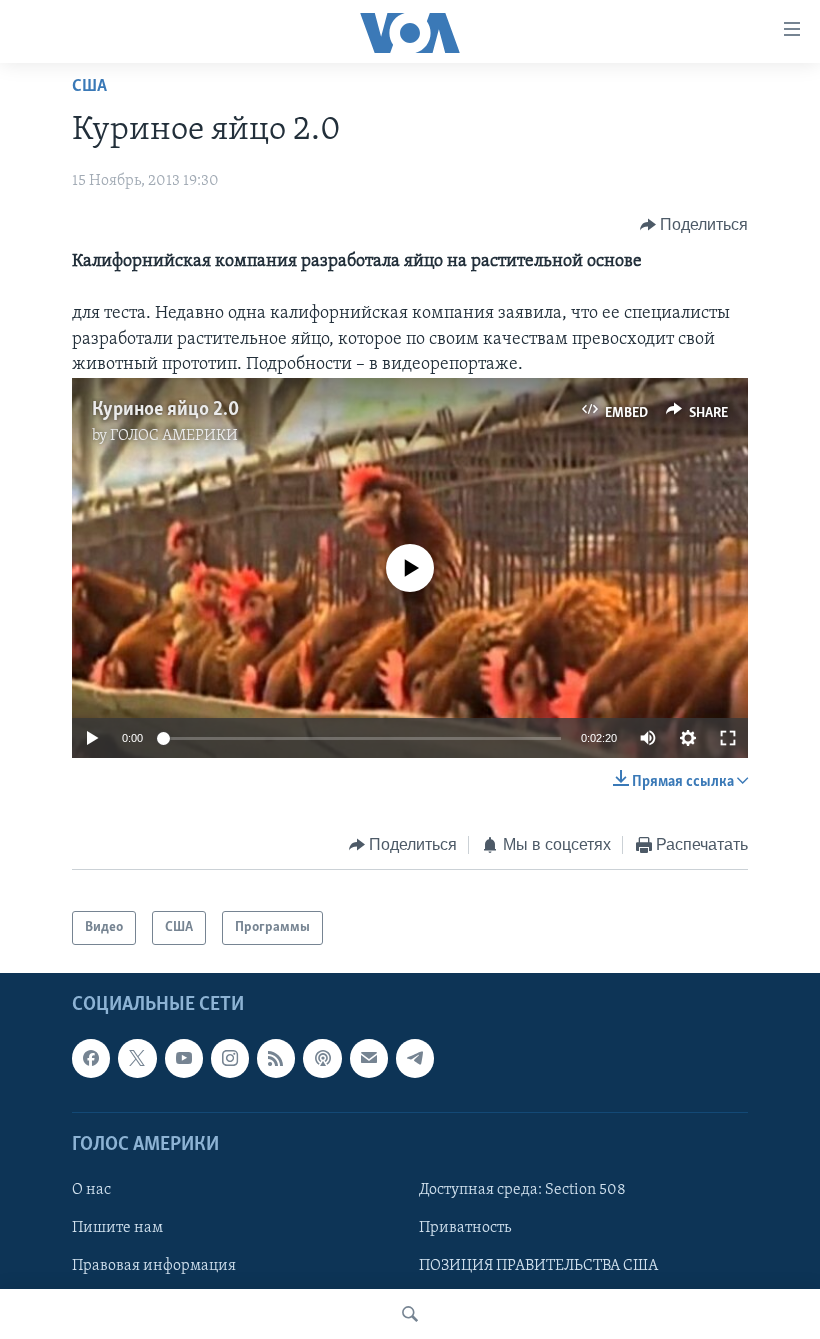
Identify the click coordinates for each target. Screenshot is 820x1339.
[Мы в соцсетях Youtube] (184, 1059)
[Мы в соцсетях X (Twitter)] (137, 1059)
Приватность (465, 1228)
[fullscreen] (728, 738)
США (89, 87)
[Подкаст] (322, 1059)
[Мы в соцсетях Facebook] (91, 1059)
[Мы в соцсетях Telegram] (415, 1059)
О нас (91, 1190)
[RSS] (276, 1059)
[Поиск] (410, 1314)
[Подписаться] (369, 1059)
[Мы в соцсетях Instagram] (230, 1059)
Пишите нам (117, 1228)
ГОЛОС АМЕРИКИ (174, 436)
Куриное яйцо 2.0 (165, 410)
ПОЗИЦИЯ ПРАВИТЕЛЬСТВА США (538, 1266)
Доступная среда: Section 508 (522, 1190)
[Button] (694, 225)
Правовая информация (154, 1266)
